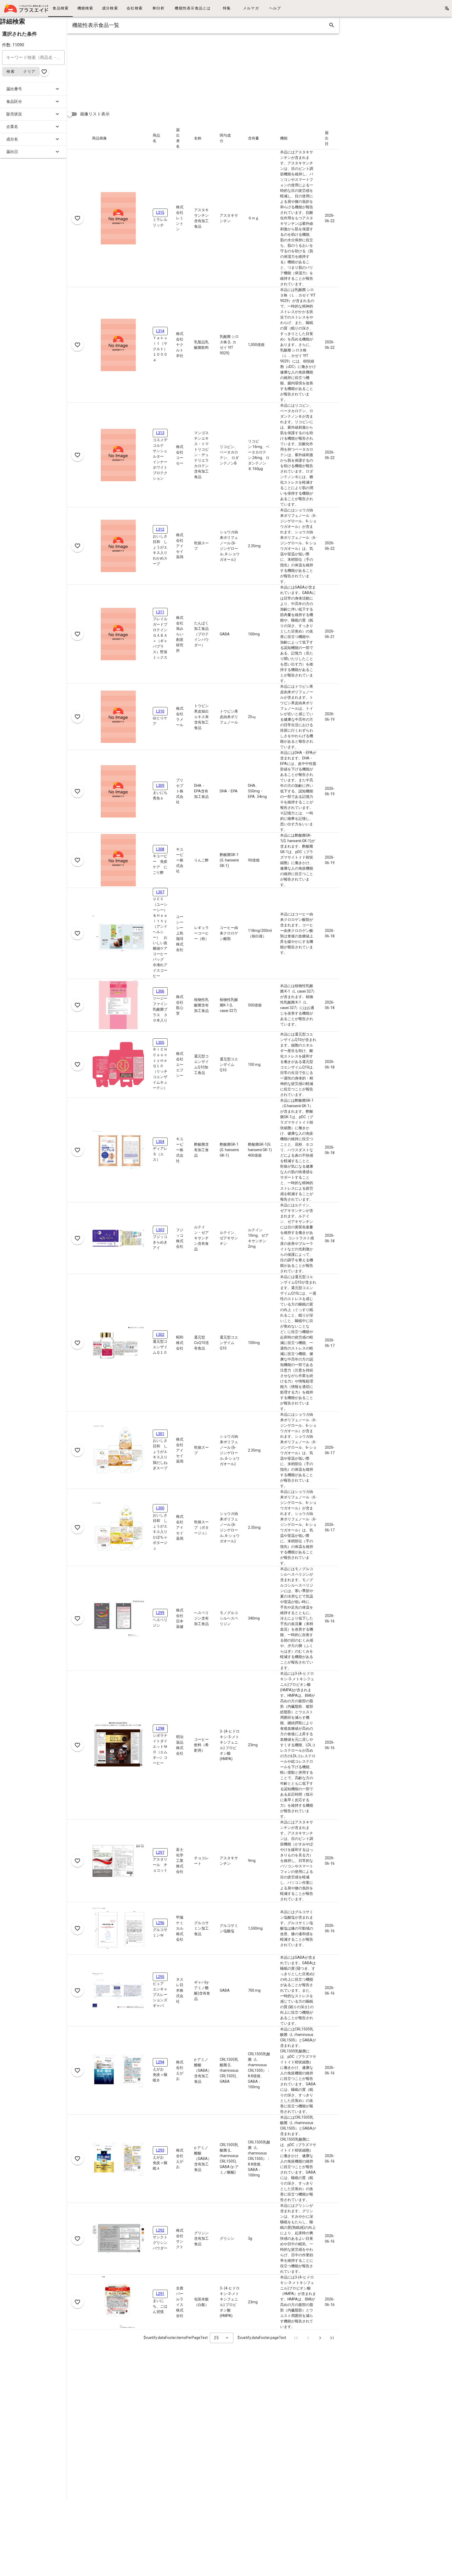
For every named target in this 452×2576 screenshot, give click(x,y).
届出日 (12, 152)
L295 (160, 1977)
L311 (160, 612)
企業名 (12, 127)
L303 (160, 1230)
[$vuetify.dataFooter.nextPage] (320, 2338)
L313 (160, 433)
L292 (160, 2230)
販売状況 (14, 114)
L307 (160, 892)
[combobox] (222, 2338)
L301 (160, 1434)
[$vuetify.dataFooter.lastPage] (332, 2338)
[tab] (60, 8)
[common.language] (447, 8)
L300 (160, 1508)
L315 (160, 212)
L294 (160, 2062)
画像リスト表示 (95, 114)
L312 (160, 529)
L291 (160, 2294)
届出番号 (14, 89)
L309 (160, 786)
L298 (160, 1728)
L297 (160, 1852)
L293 (160, 2150)
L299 (160, 1613)
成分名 (12, 139)
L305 (160, 1043)
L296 (160, 1923)
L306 (160, 991)
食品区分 (14, 102)
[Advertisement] (224, 70)
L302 (160, 1335)
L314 (160, 331)
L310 (160, 711)
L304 (160, 1142)
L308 (160, 849)
